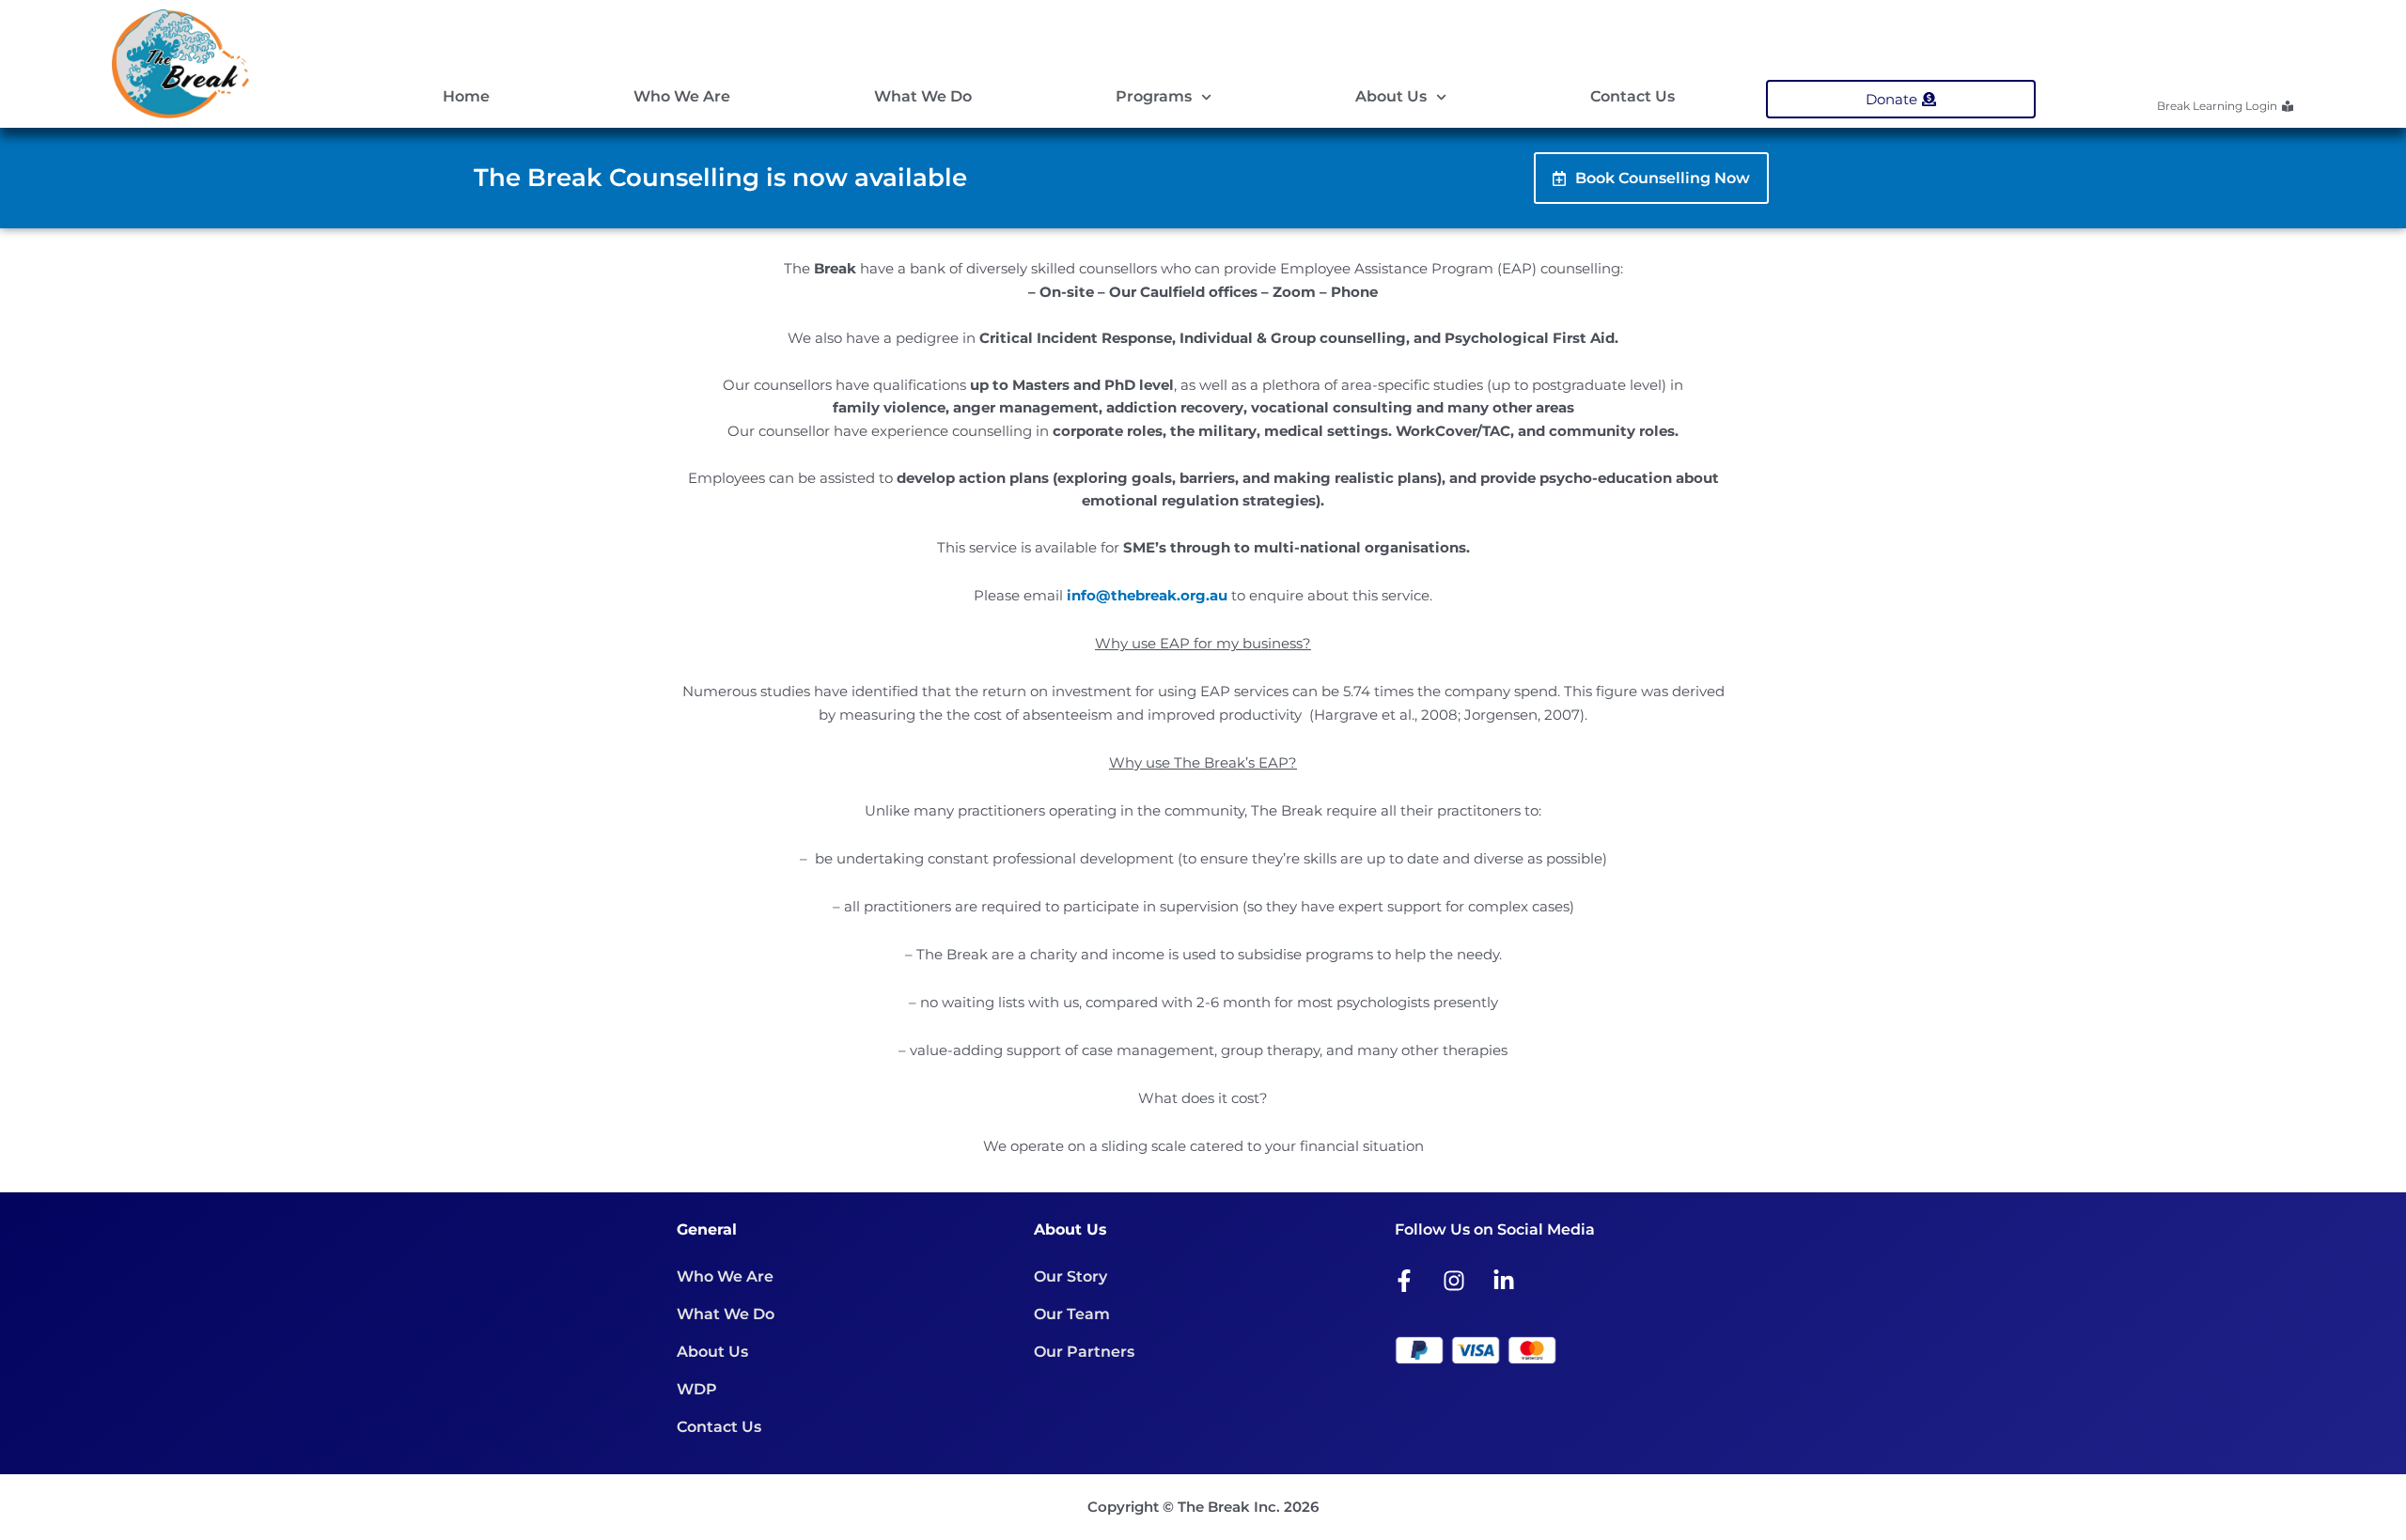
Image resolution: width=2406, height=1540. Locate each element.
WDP (697, 1389)
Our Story (1070, 1276)
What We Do (923, 96)
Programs (1154, 96)
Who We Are (682, 96)
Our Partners (1084, 1352)
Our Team (1072, 1314)
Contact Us (1633, 96)
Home (466, 96)
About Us (1391, 96)
